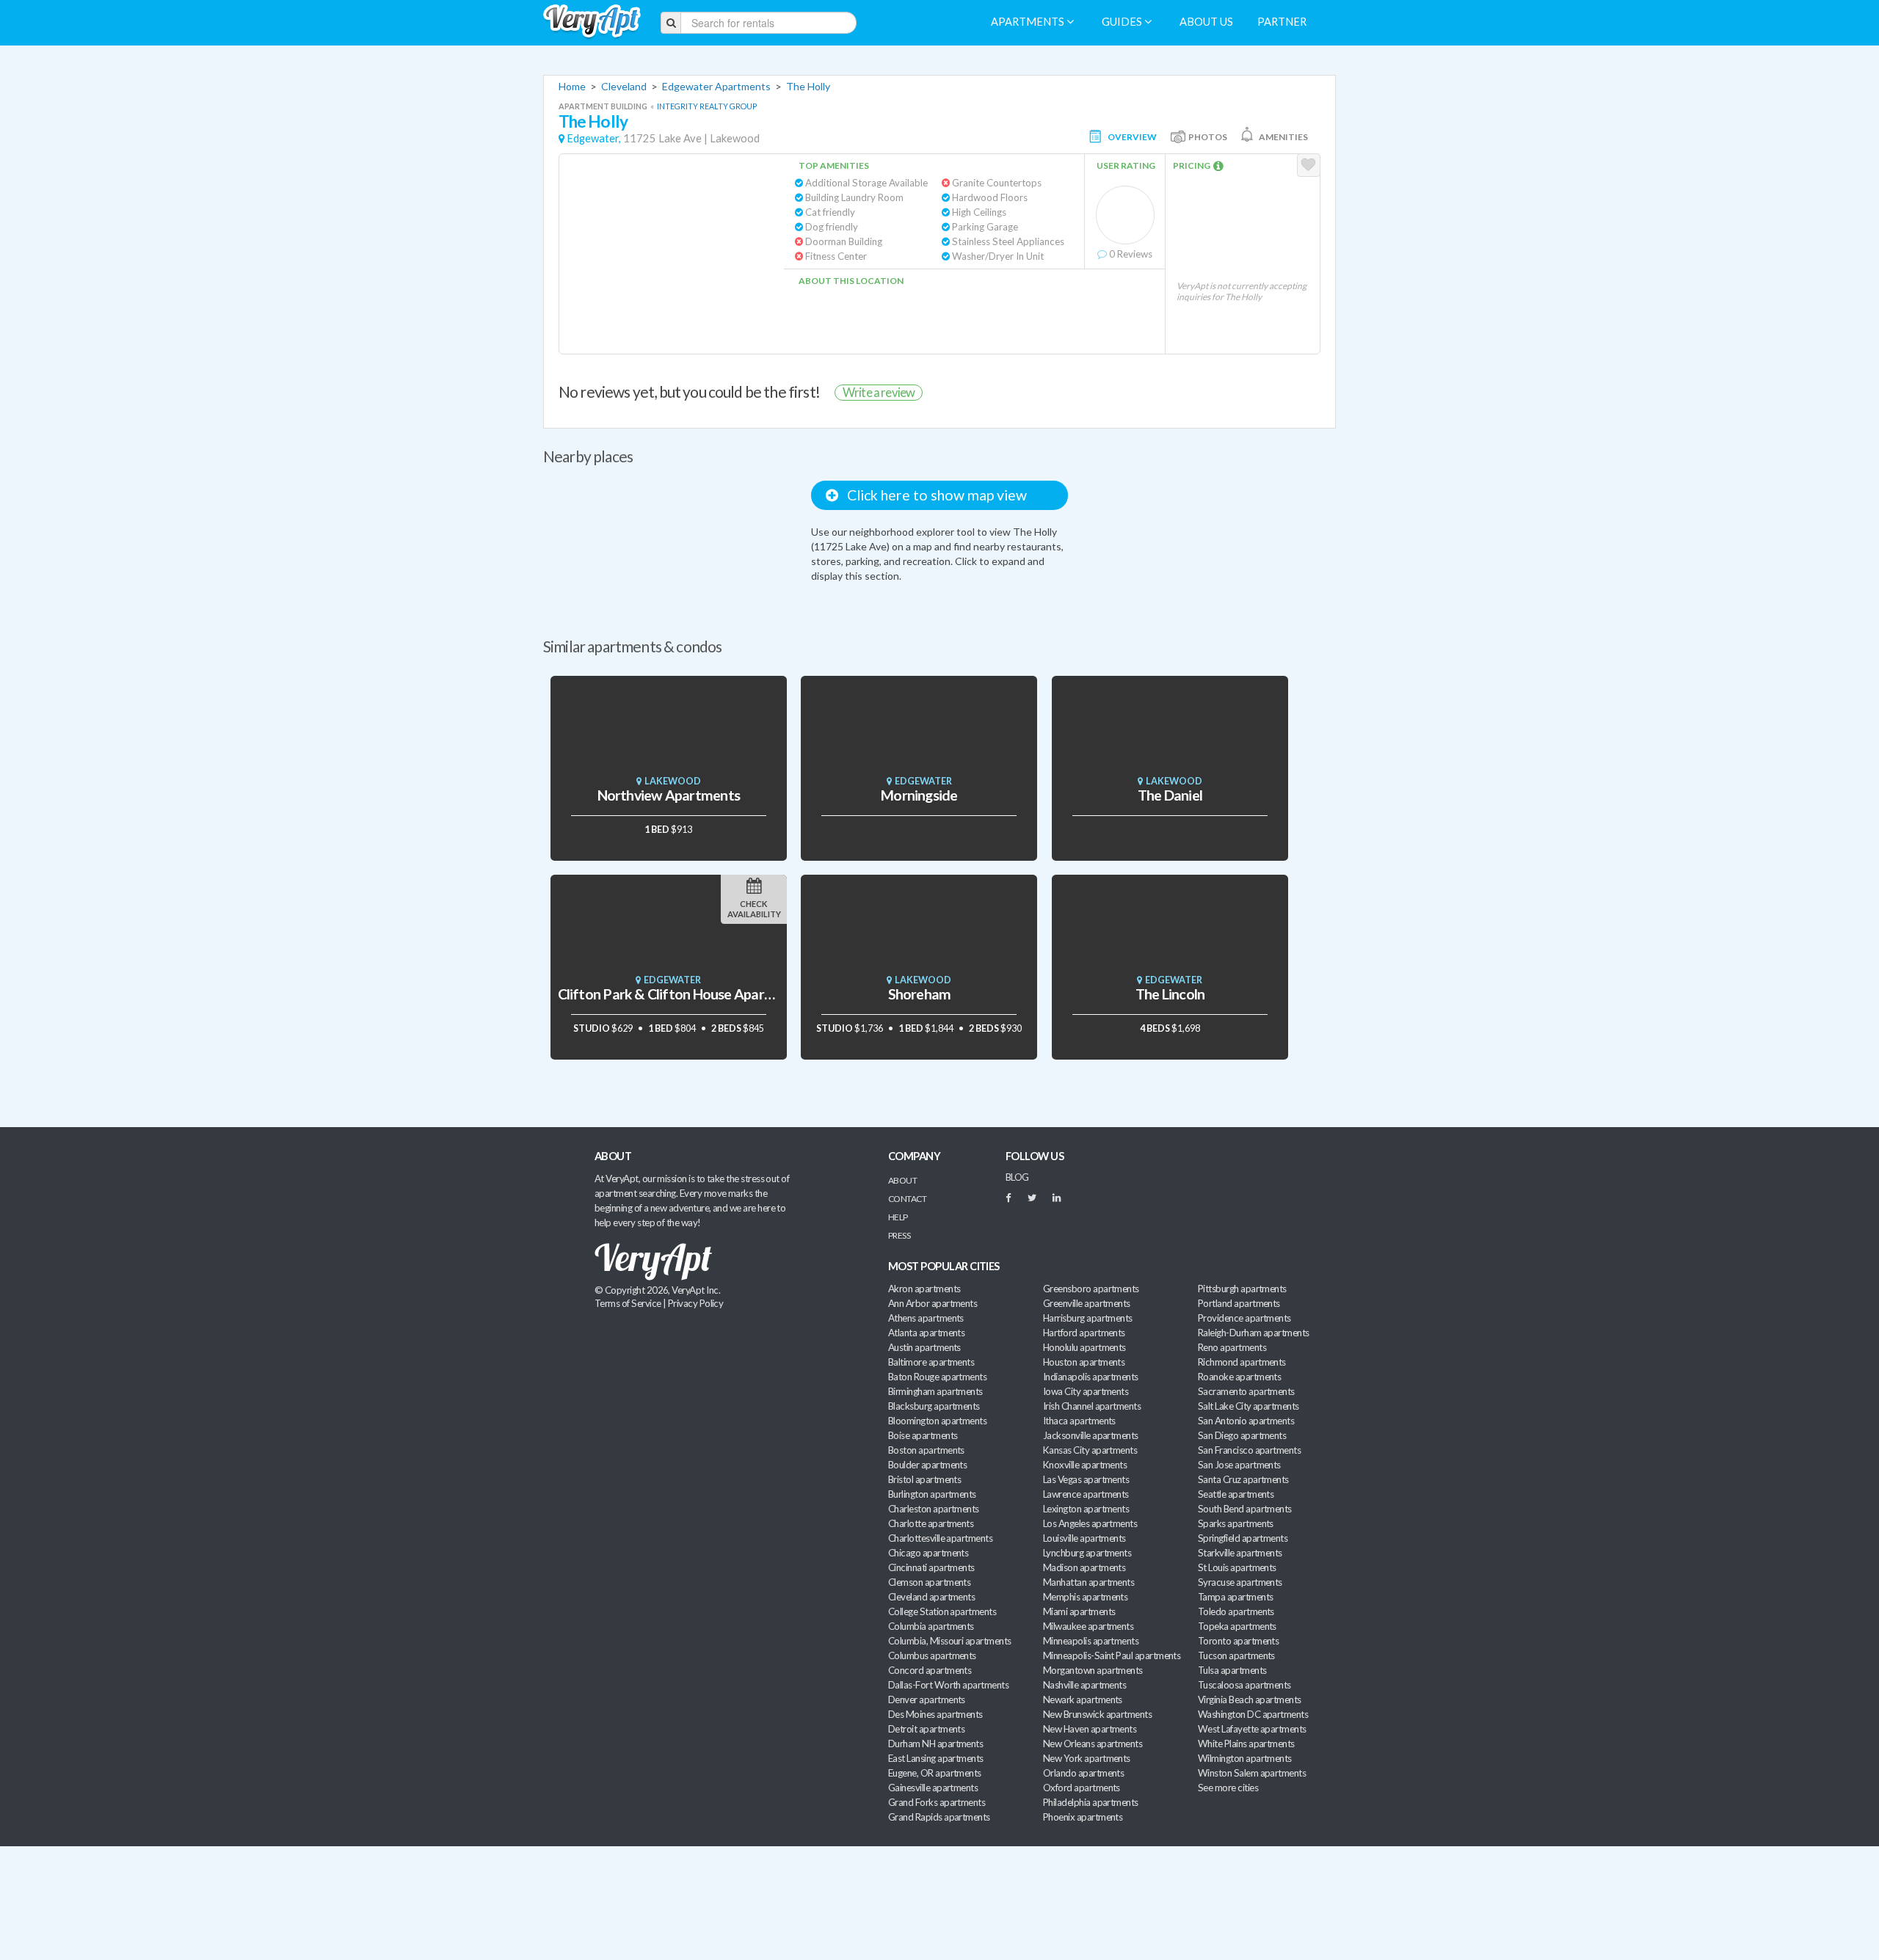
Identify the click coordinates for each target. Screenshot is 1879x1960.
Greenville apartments (1087, 1303)
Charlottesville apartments (940, 1538)
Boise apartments (923, 1435)
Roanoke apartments (1239, 1377)
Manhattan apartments (1088, 1582)
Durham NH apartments (935, 1744)
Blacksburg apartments (934, 1406)
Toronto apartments (1238, 1641)
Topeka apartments (1237, 1626)
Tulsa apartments (1232, 1670)
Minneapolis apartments (1091, 1641)
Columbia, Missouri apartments (950, 1641)
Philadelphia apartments (1091, 1802)
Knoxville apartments (1085, 1465)
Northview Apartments (669, 795)
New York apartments (1087, 1758)
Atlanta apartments (926, 1333)
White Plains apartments (1246, 1744)
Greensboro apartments (1091, 1289)
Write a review (879, 392)
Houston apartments (1084, 1362)
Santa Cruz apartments (1243, 1479)
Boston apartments (926, 1450)
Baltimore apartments (931, 1362)
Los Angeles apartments (1090, 1523)
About (902, 1180)
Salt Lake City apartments (1249, 1406)
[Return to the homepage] (592, 22)
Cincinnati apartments (931, 1567)
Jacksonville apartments (1091, 1435)
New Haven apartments (1090, 1729)
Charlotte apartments (931, 1523)
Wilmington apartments (1245, 1758)
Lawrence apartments (1086, 1494)
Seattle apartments (1236, 1494)
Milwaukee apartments (1088, 1626)
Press (899, 1235)
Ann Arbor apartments (933, 1303)
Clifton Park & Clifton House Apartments (683, 994)
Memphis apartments (1085, 1597)
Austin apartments (924, 1347)
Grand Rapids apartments (939, 1817)
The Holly (808, 86)
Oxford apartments (1082, 1788)
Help (898, 1217)
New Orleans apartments (1093, 1744)
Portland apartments (1239, 1303)
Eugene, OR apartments (935, 1773)
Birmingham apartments (935, 1391)
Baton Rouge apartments (937, 1377)
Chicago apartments (928, 1553)
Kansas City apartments (1090, 1450)
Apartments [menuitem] (1029, 22)
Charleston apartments (934, 1509)
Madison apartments (1084, 1567)
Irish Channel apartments (1092, 1406)
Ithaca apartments (1079, 1421)
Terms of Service (628, 1303)
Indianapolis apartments (1091, 1377)
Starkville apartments (1240, 1553)
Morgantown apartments (1093, 1670)
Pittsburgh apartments (1242, 1289)
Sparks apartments (1236, 1523)
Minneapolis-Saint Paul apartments (1112, 1655)
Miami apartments (1079, 1611)
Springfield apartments (1243, 1538)
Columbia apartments (931, 1626)
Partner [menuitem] (1282, 22)
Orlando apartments (1083, 1773)
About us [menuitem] (1206, 22)
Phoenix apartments (1083, 1817)
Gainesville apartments (933, 1788)
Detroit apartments (926, 1729)
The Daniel (1170, 795)
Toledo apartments (1236, 1611)
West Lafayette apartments (1252, 1729)
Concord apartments (930, 1670)
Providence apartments (1244, 1318)
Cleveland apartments (931, 1597)
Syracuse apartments (1240, 1582)
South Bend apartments (1245, 1509)
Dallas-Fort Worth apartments (948, 1685)
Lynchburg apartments (1087, 1553)
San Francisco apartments (1249, 1450)
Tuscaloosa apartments (1244, 1685)
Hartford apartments (1084, 1333)
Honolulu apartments (1084, 1347)
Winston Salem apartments (1252, 1773)
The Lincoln (1170, 994)
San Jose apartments (1239, 1465)
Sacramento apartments (1246, 1391)
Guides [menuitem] (1123, 22)
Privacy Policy (696, 1303)
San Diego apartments (1242, 1435)
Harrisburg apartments (1088, 1318)
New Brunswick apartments (1097, 1714)
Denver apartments (927, 1699)
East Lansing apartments (936, 1758)
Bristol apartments (924, 1479)
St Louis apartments (1237, 1567)
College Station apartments (942, 1611)
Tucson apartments (1236, 1655)
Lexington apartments (1086, 1509)
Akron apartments (924, 1289)
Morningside (919, 795)
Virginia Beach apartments (1250, 1699)
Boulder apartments (927, 1465)
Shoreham (920, 994)
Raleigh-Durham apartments (1254, 1333)
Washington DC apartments (1253, 1714)
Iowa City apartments (1086, 1391)
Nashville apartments (1084, 1685)
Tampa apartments (1235, 1597)
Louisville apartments (1084, 1538)
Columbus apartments (932, 1655)
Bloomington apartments (937, 1421)
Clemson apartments (929, 1582)
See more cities (1228, 1788)
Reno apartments (1232, 1347)
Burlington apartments (932, 1494)
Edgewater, (594, 138)
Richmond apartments (1242, 1362)
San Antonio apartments (1246, 1421)
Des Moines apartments (935, 1714)
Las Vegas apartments (1086, 1479)
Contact (907, 1199)
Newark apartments (1083, 1699)
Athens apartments (926, 1318)
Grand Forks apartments (937, 1802)
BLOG (1017, 1177)
